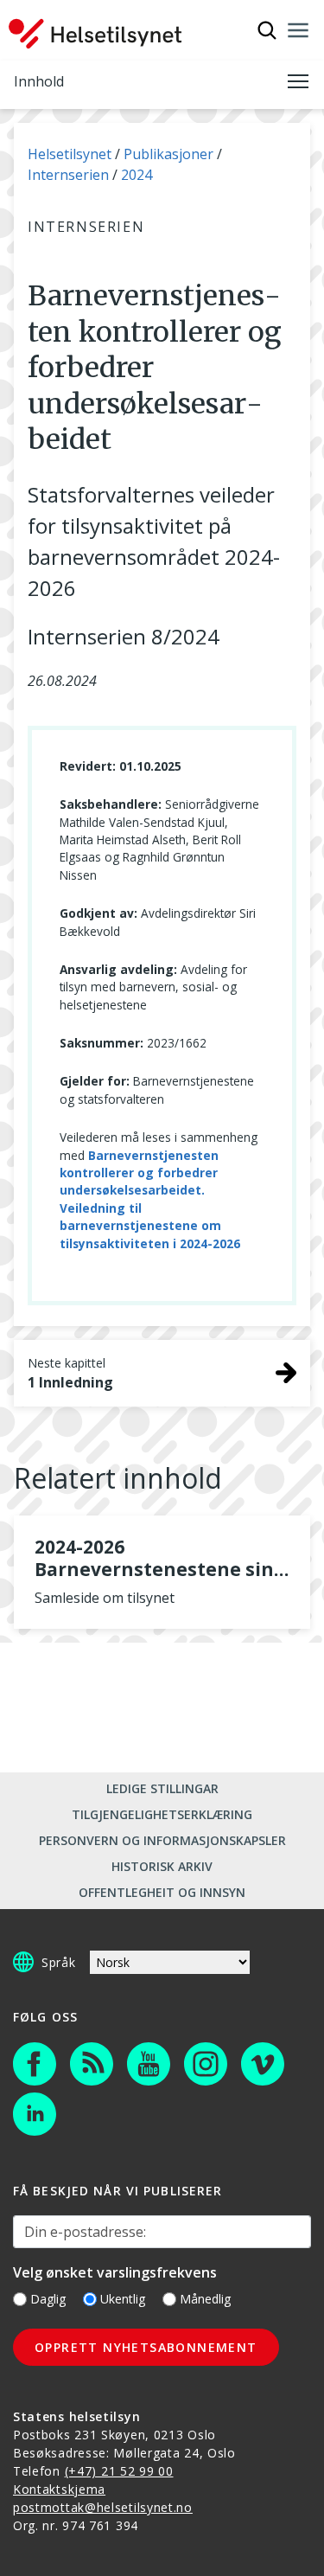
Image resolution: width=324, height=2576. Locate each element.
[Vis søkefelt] (267, 30)
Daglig (48, 2299)
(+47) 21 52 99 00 (119, 2471)
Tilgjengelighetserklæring (162, 1814)
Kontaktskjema (59, 2489)
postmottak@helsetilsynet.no (103, 2507)
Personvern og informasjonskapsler (162, 1840)
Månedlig (205, 2299)
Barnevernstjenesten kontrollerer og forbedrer (139, 1164)
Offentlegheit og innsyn (162, 1892)
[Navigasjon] (298, 30)
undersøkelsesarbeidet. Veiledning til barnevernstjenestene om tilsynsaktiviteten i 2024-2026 (150, 1216)
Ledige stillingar (162, 1788)
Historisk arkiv (162, 1866)
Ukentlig (123, 2299)
